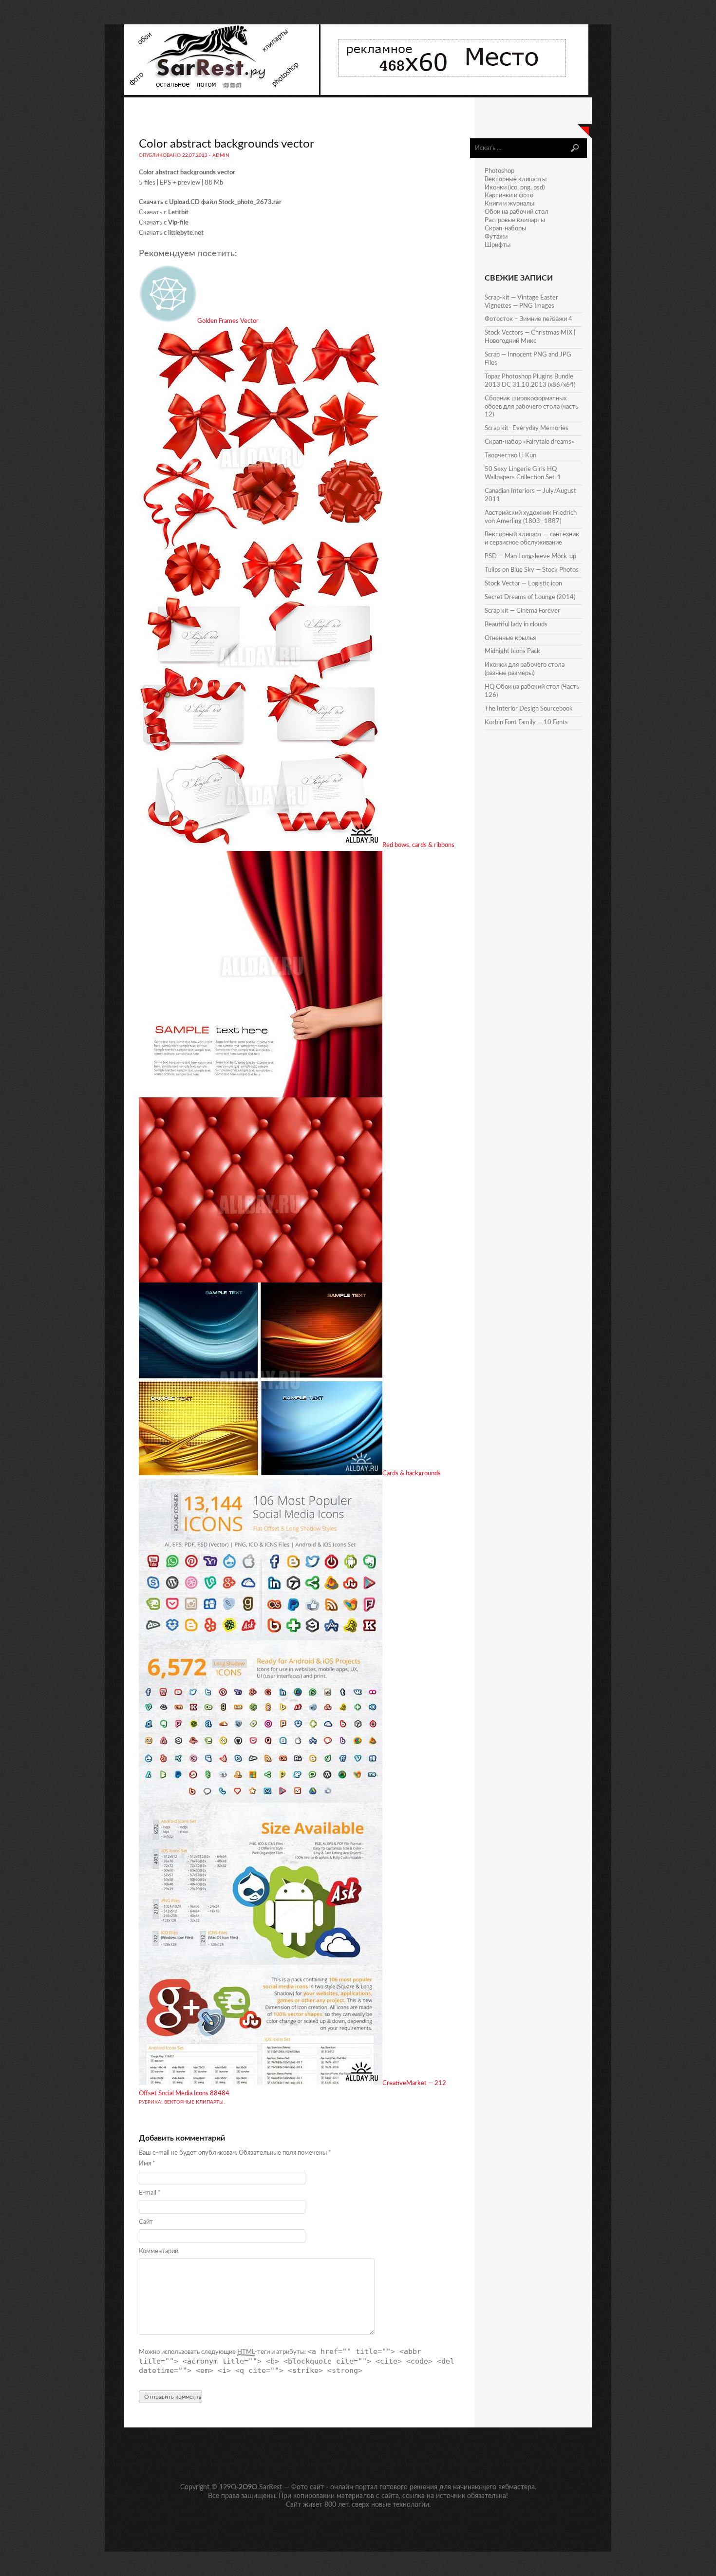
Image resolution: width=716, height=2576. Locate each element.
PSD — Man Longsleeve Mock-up (530, 556)
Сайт (146, 2222)
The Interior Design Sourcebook (529, 709)
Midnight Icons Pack (512, 651)
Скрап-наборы (505, 229)
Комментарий (159, 2251)
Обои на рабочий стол (517, 212)
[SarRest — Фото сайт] (222, 93)
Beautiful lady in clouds (516, 625)
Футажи (496, 237)
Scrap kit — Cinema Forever (522, 611)
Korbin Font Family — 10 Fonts (526, 723)
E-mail (150, 2193)
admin (221, 155)
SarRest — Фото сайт (292, 2487)
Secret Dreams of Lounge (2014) (530, 597)
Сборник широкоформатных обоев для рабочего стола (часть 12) (531, 407)
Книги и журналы (509, 204)
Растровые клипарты (515, 220)
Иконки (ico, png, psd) (515, 188)
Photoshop (499, 171)
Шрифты (498, 245)
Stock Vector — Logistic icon (523, 584)
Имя (147, 2164)
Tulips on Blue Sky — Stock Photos (532, 570)
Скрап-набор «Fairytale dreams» (529, 442)
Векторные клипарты (194, 2102)
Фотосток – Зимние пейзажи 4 (528, 319)
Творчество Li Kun (510, 456)
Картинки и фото (509, 196)
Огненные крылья (510, 638)
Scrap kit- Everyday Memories (527, 428)
